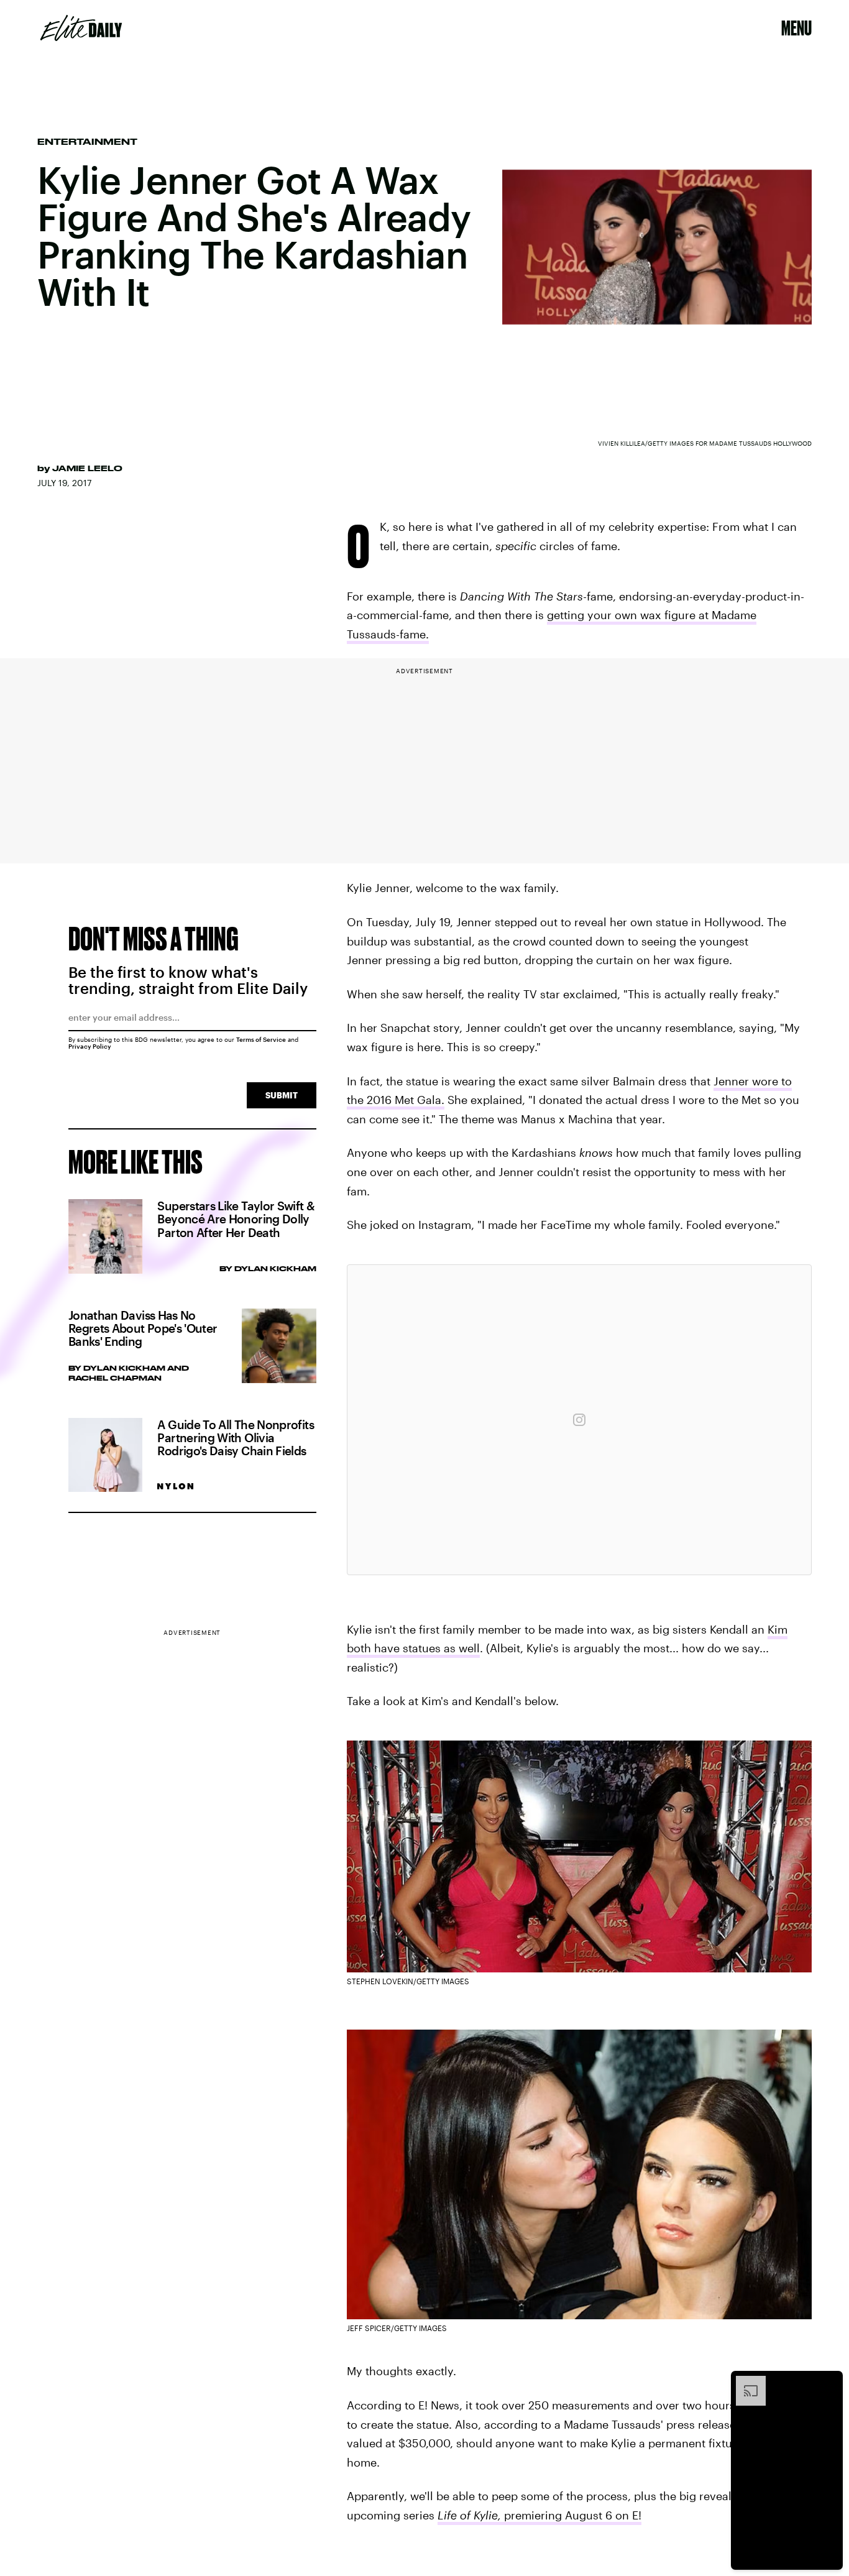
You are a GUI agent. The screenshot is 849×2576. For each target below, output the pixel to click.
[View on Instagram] (579, 1420)
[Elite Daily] (81, 28)
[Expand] (745, 2382)
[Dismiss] (829, 2382)
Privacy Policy (90, 1046)
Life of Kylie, (471, 2515)
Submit (282, 1095)
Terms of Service (261, 1039)
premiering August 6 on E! (573, 2515)
